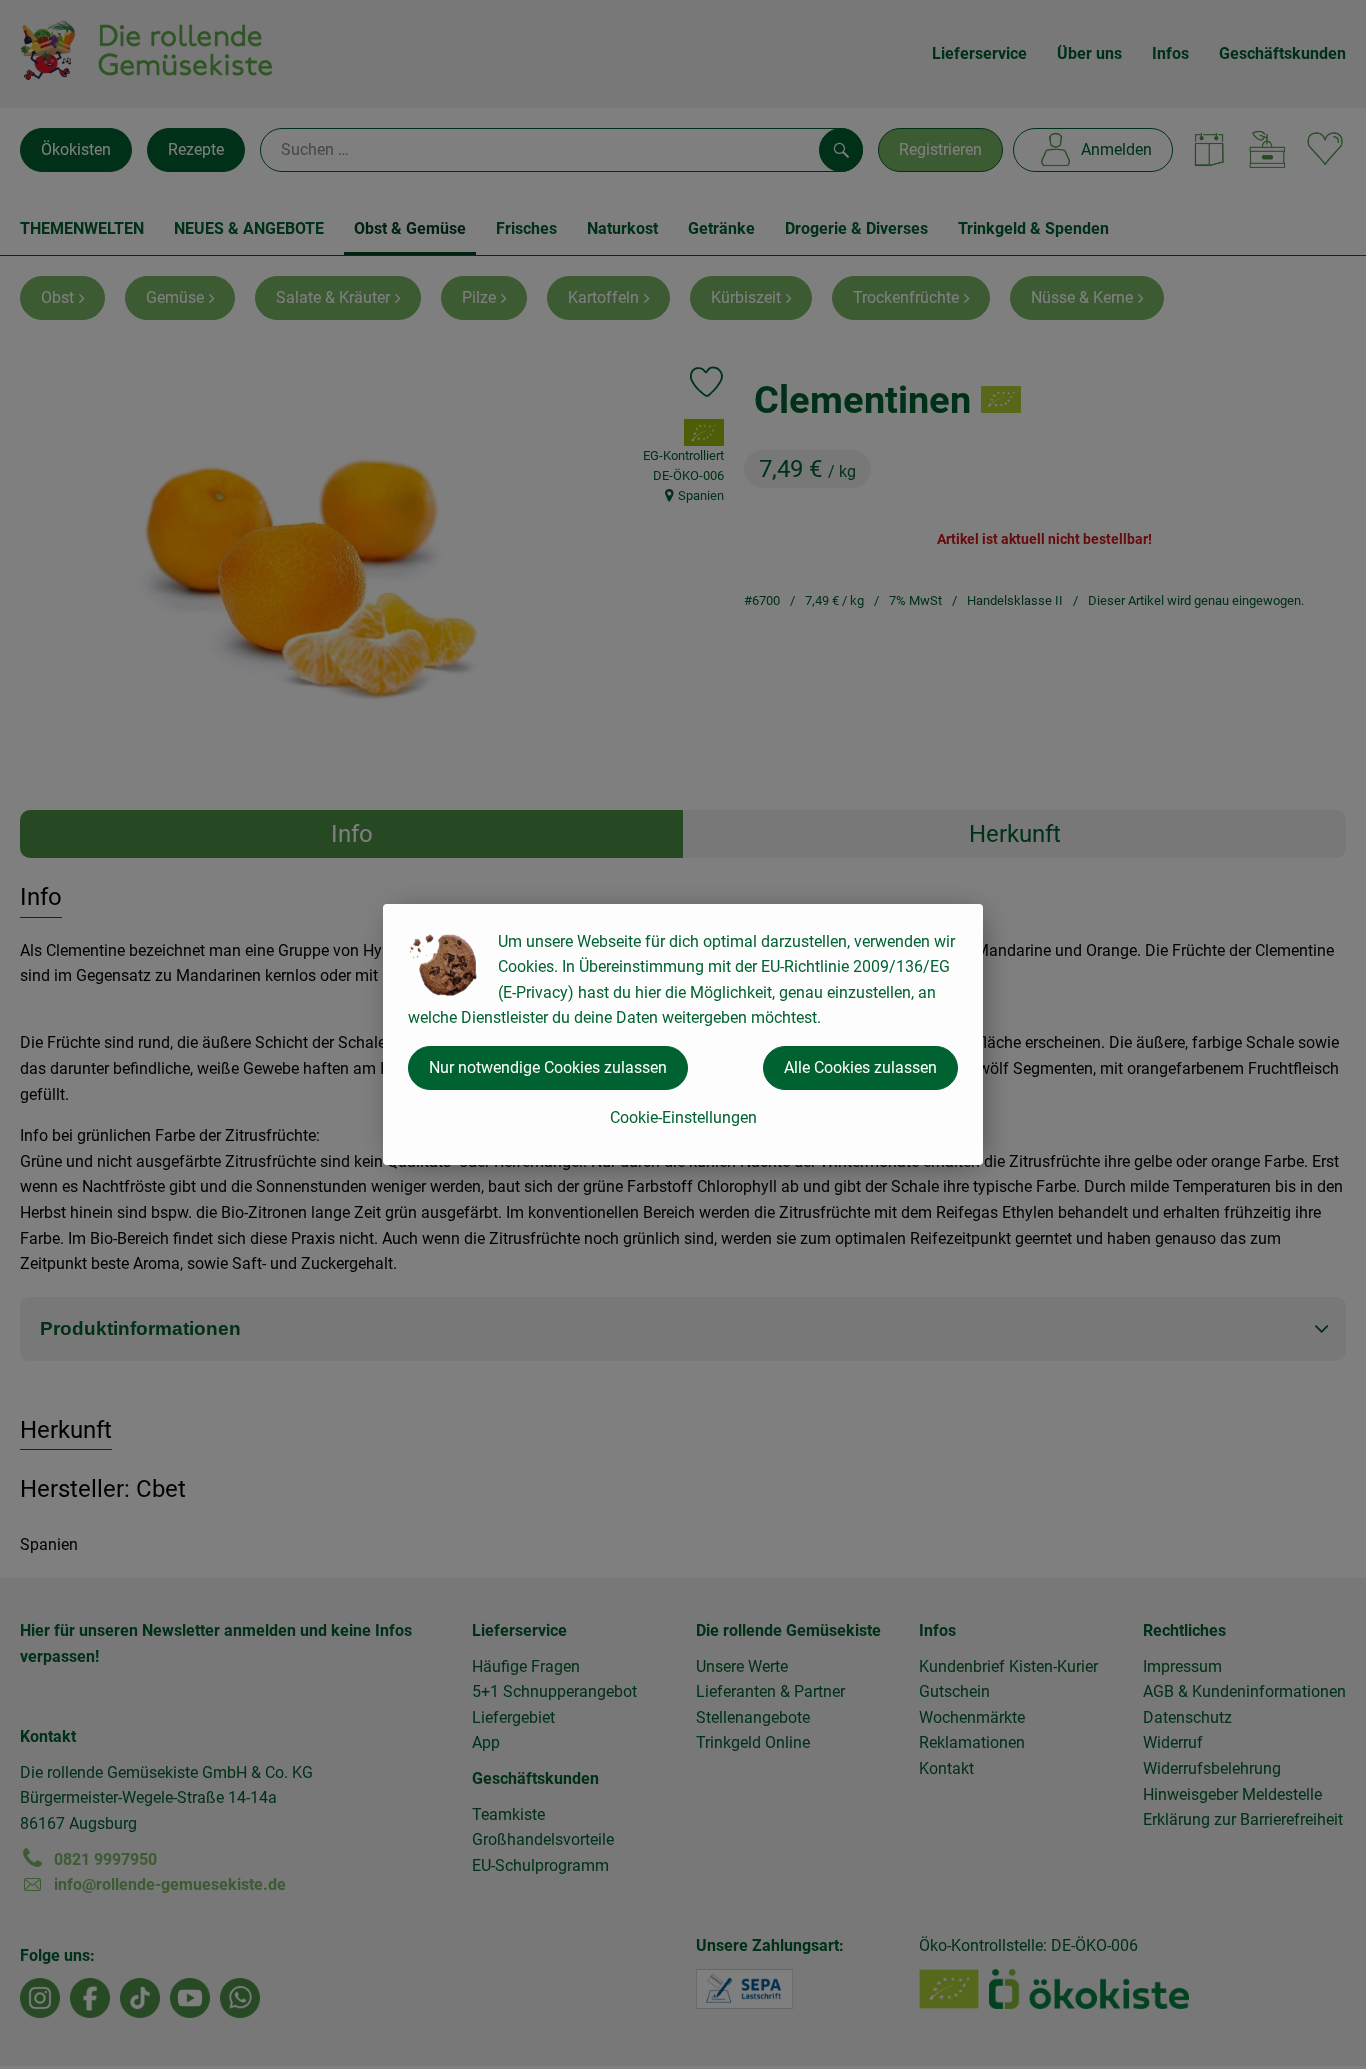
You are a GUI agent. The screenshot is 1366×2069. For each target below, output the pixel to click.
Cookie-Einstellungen (683, 1117)
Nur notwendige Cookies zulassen (548, 1067)
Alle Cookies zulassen (860, 1067)
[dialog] (683, 1034)
